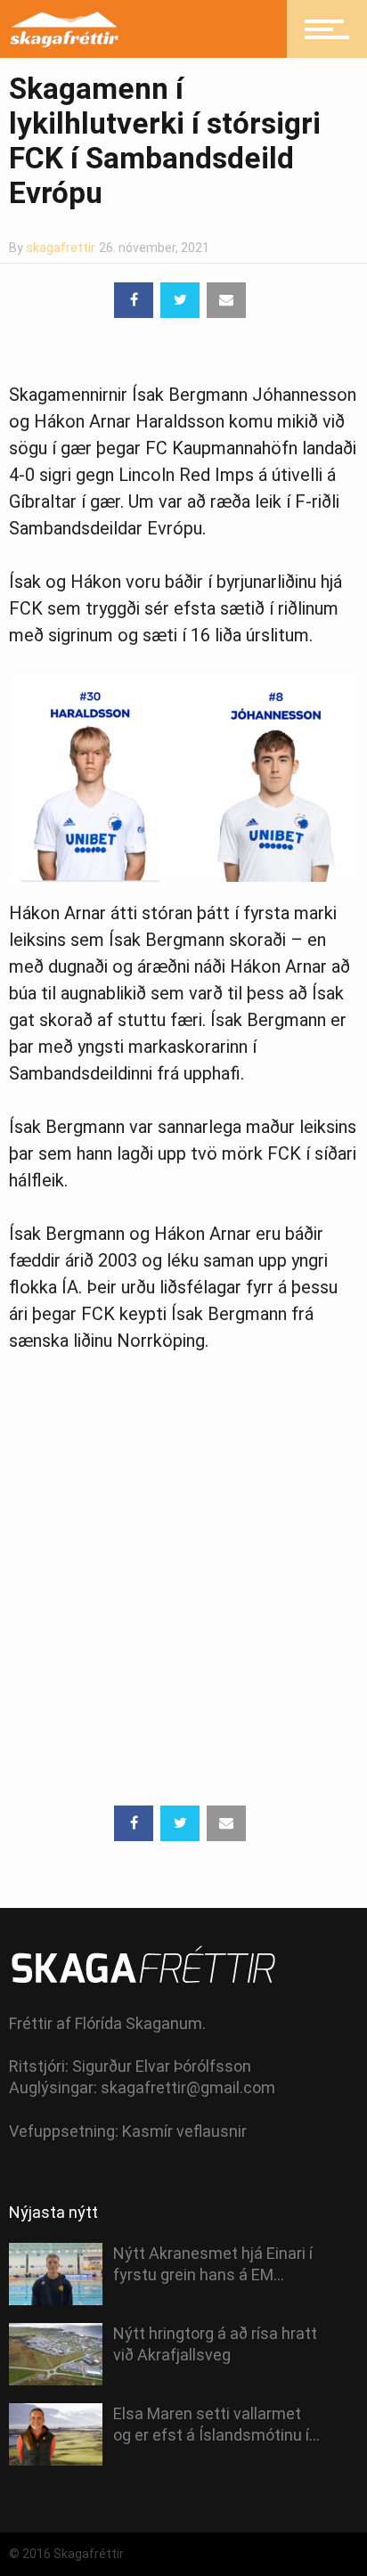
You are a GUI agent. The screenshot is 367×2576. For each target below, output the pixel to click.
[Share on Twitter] (180, 300)
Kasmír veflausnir (184, 2131)
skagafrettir (61, 248)
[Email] (226, 300)
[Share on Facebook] (134, 300)
